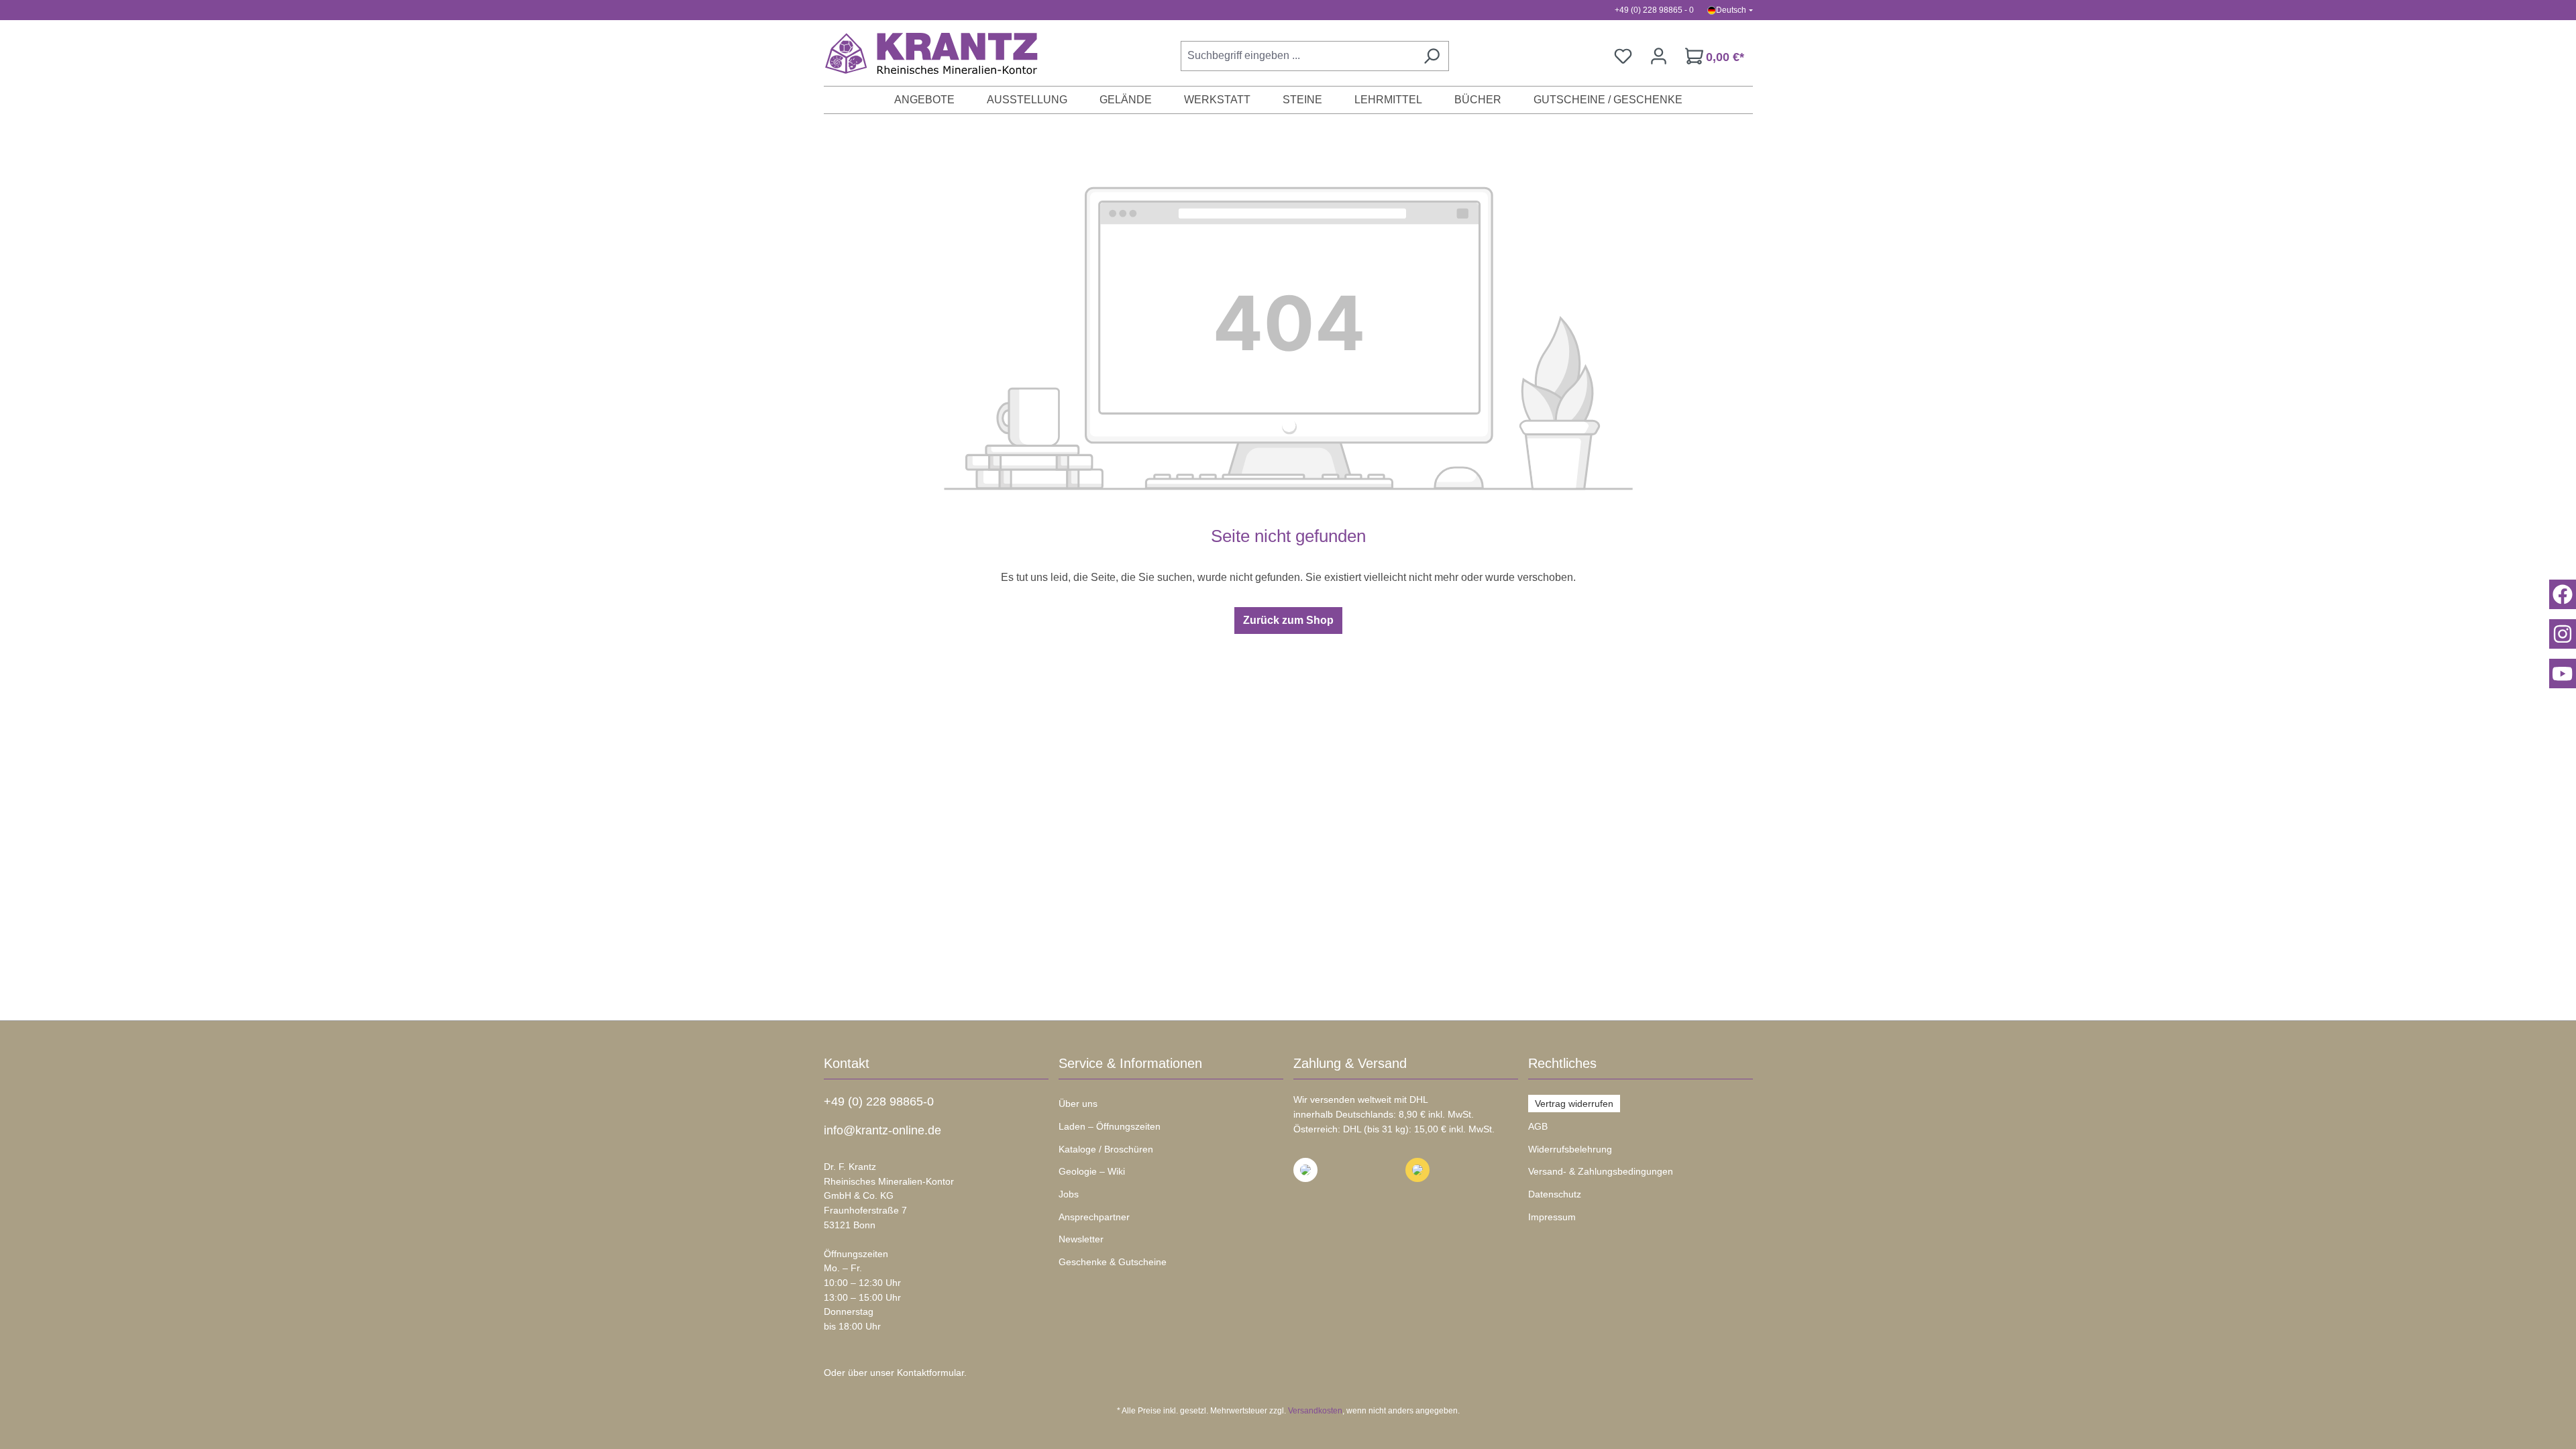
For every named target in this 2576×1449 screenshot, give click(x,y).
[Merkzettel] (1623, 56)
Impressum (1552, 1217)
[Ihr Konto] (1659, 56)
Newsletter (1081, 1239)
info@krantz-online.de (882, 1130)
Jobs (1069, 1194)
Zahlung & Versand (1350, 1063)
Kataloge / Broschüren (1106, 1149)
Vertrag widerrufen (1574, 1104)
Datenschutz (1555, 1194)
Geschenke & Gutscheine (1113, 1262)
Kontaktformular (930, 1373)
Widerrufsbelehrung (1570, 1149)
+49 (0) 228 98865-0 (879, 1102)
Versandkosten (1315, 1411)
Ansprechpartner (1094, 1217)
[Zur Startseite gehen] (924, 53)
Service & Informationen (1130, 1063)
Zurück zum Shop (1288, 620)
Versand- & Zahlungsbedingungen (1601, 1171)
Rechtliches (1562, 1063)
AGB (1538, 1126)
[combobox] (1298, 56)
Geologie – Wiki (1092, 1171)
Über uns (1078, 1104)
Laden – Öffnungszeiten (1110, 1126)
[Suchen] (1432, 56)
